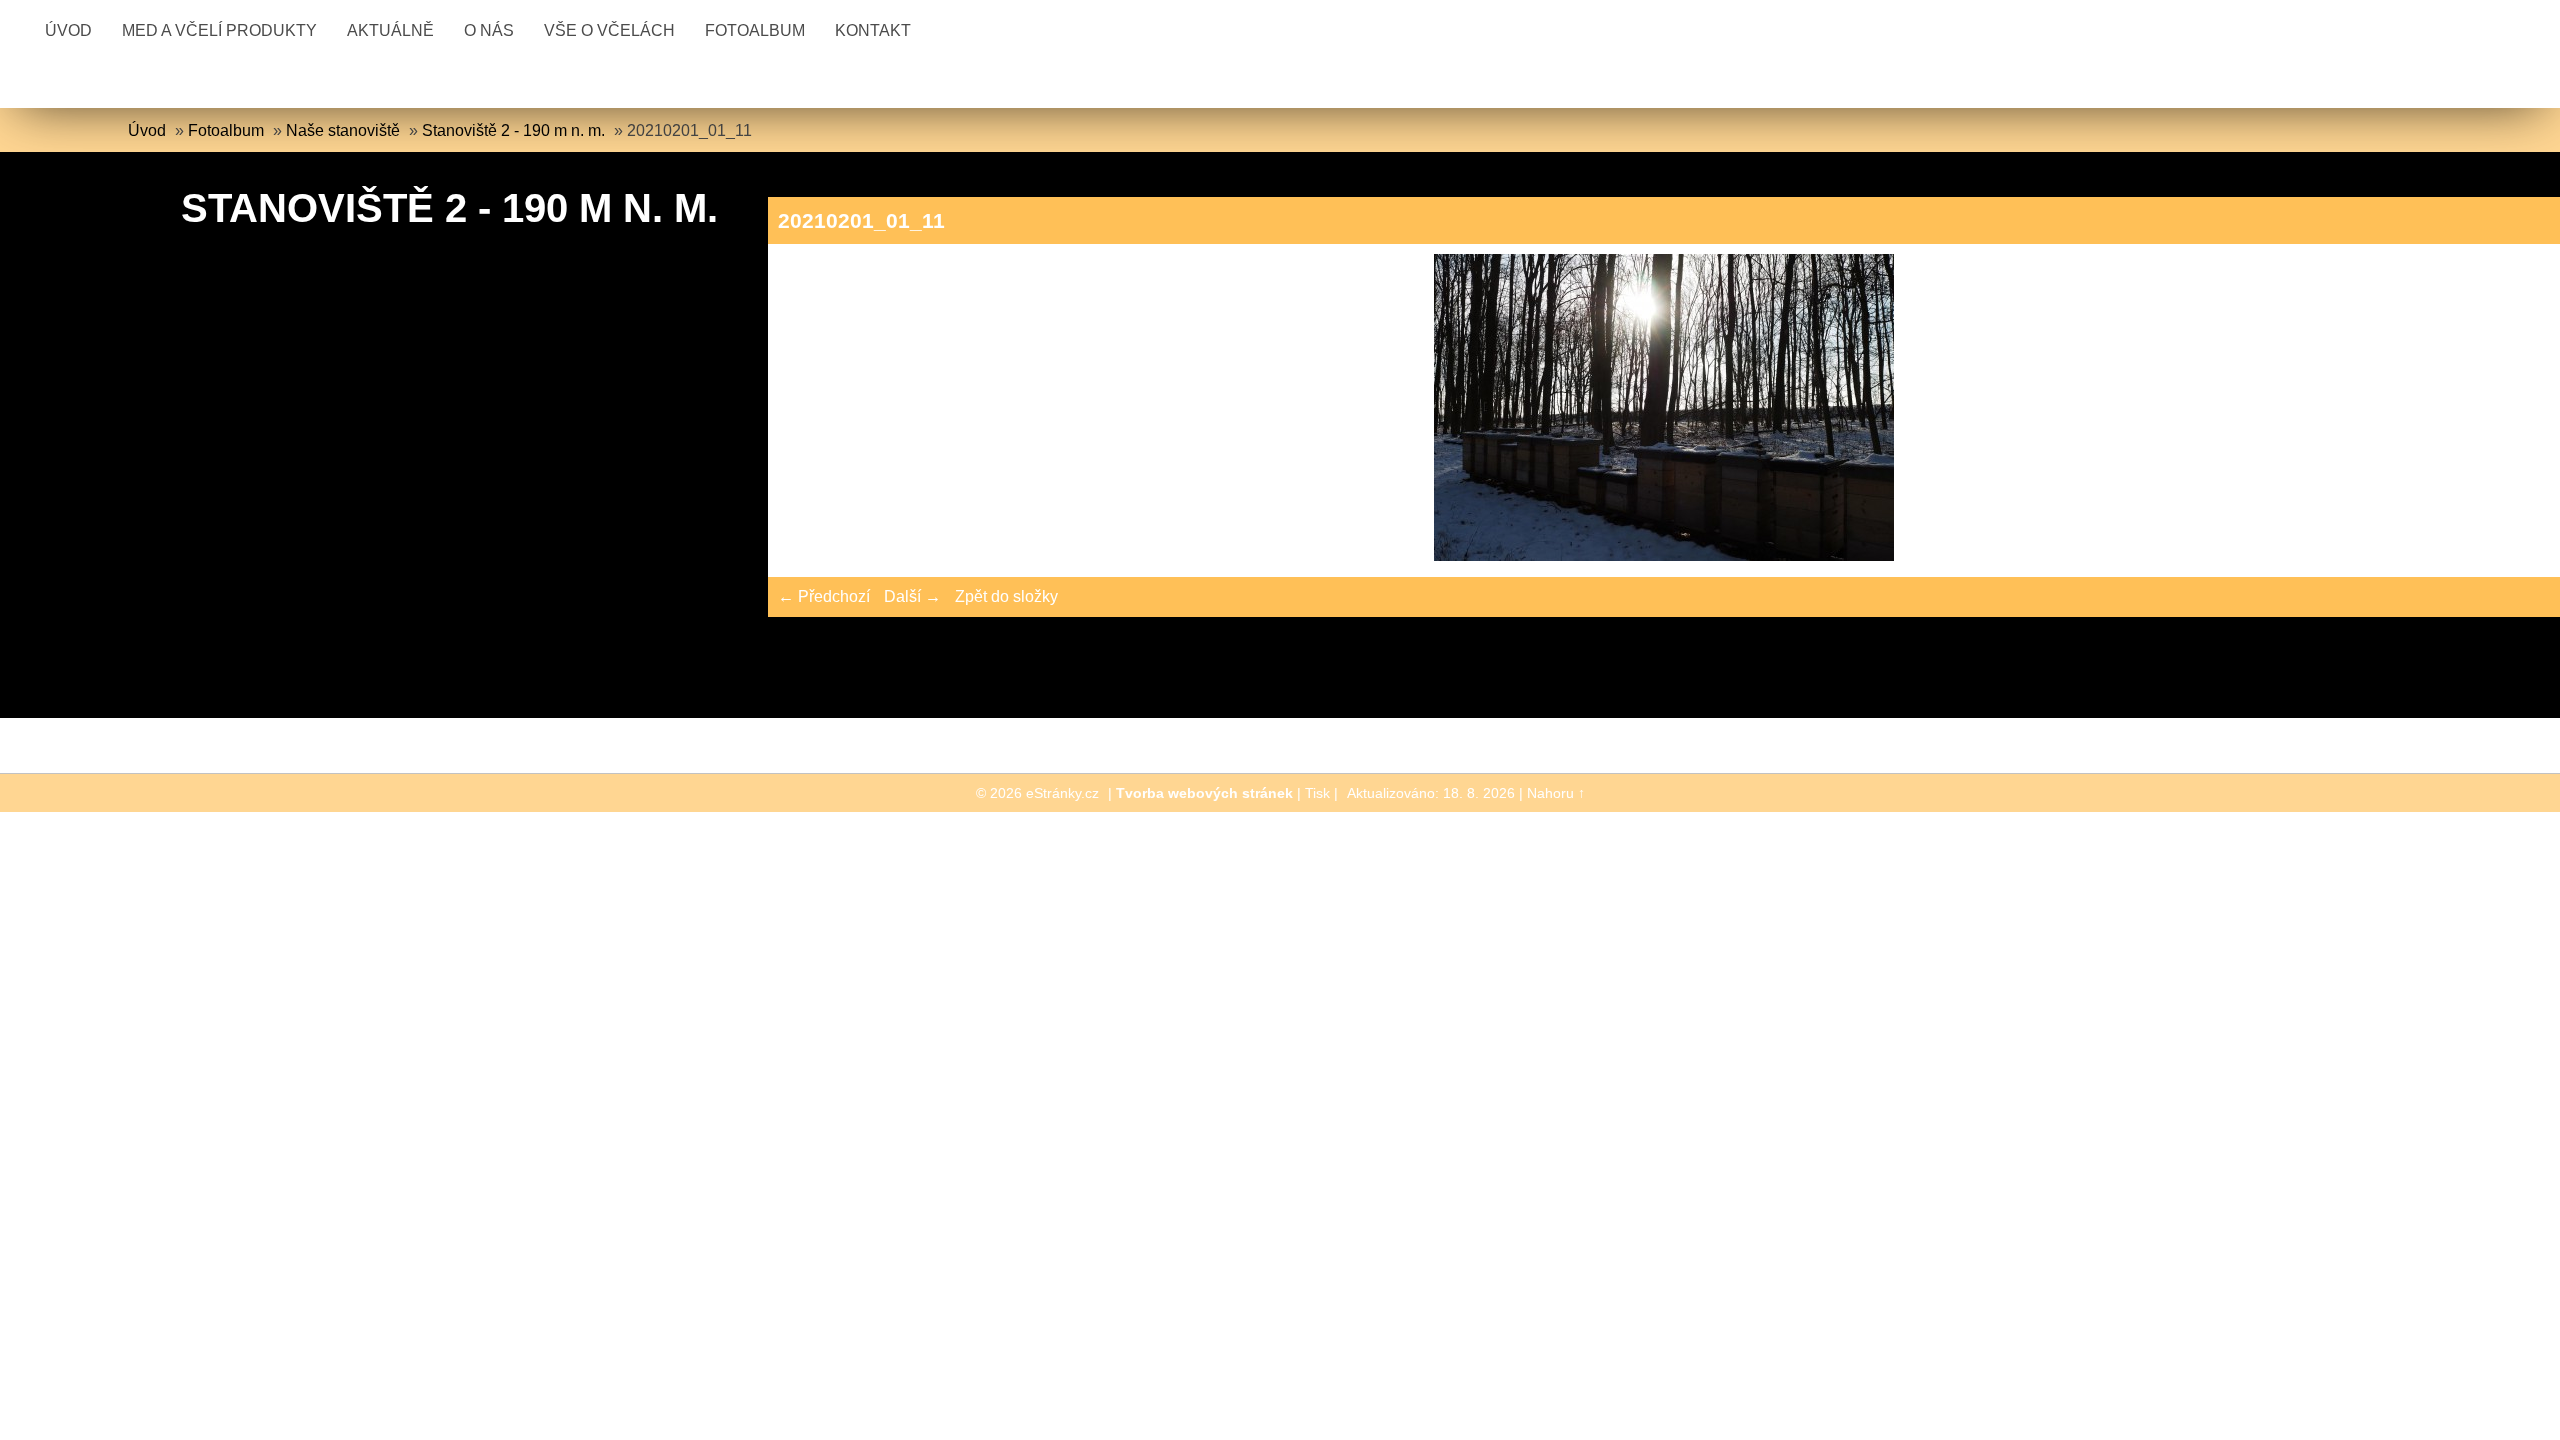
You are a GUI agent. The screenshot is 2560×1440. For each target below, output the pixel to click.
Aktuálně (390, 30)
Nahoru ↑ (1556, 793)
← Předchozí (824, 596)
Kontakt (873, 30)
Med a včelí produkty (219, 30)
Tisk (1317, 793)
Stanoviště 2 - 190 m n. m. (513, 130)
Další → (912, 596)
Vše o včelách (609, 30)
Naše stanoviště (343, 130)
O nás (489, 30)
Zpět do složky (1006, 596)
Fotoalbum (755, 30)
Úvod (68, 30)
